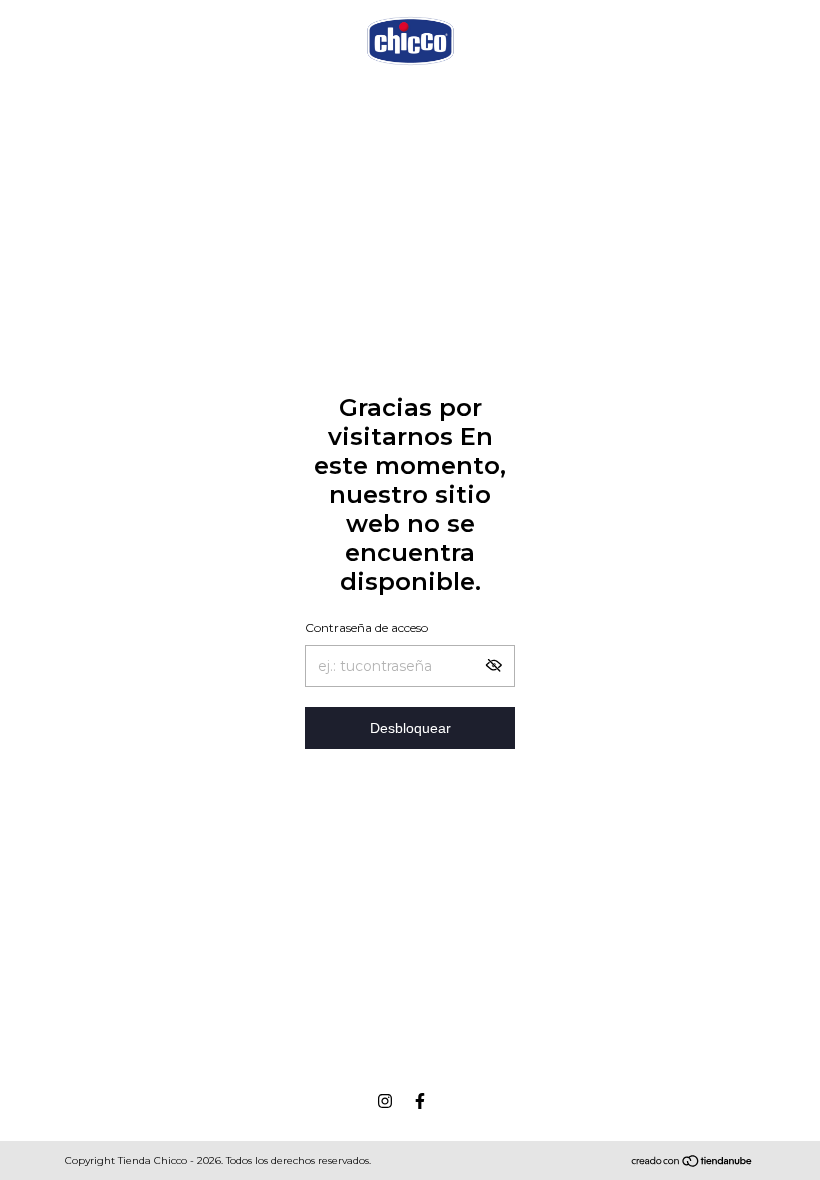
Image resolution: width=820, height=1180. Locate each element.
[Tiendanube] (692, 1163)
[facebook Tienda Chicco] (420, 1101)
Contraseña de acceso (366, 627)
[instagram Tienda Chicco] (385, 1101)
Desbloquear (410, 728)
